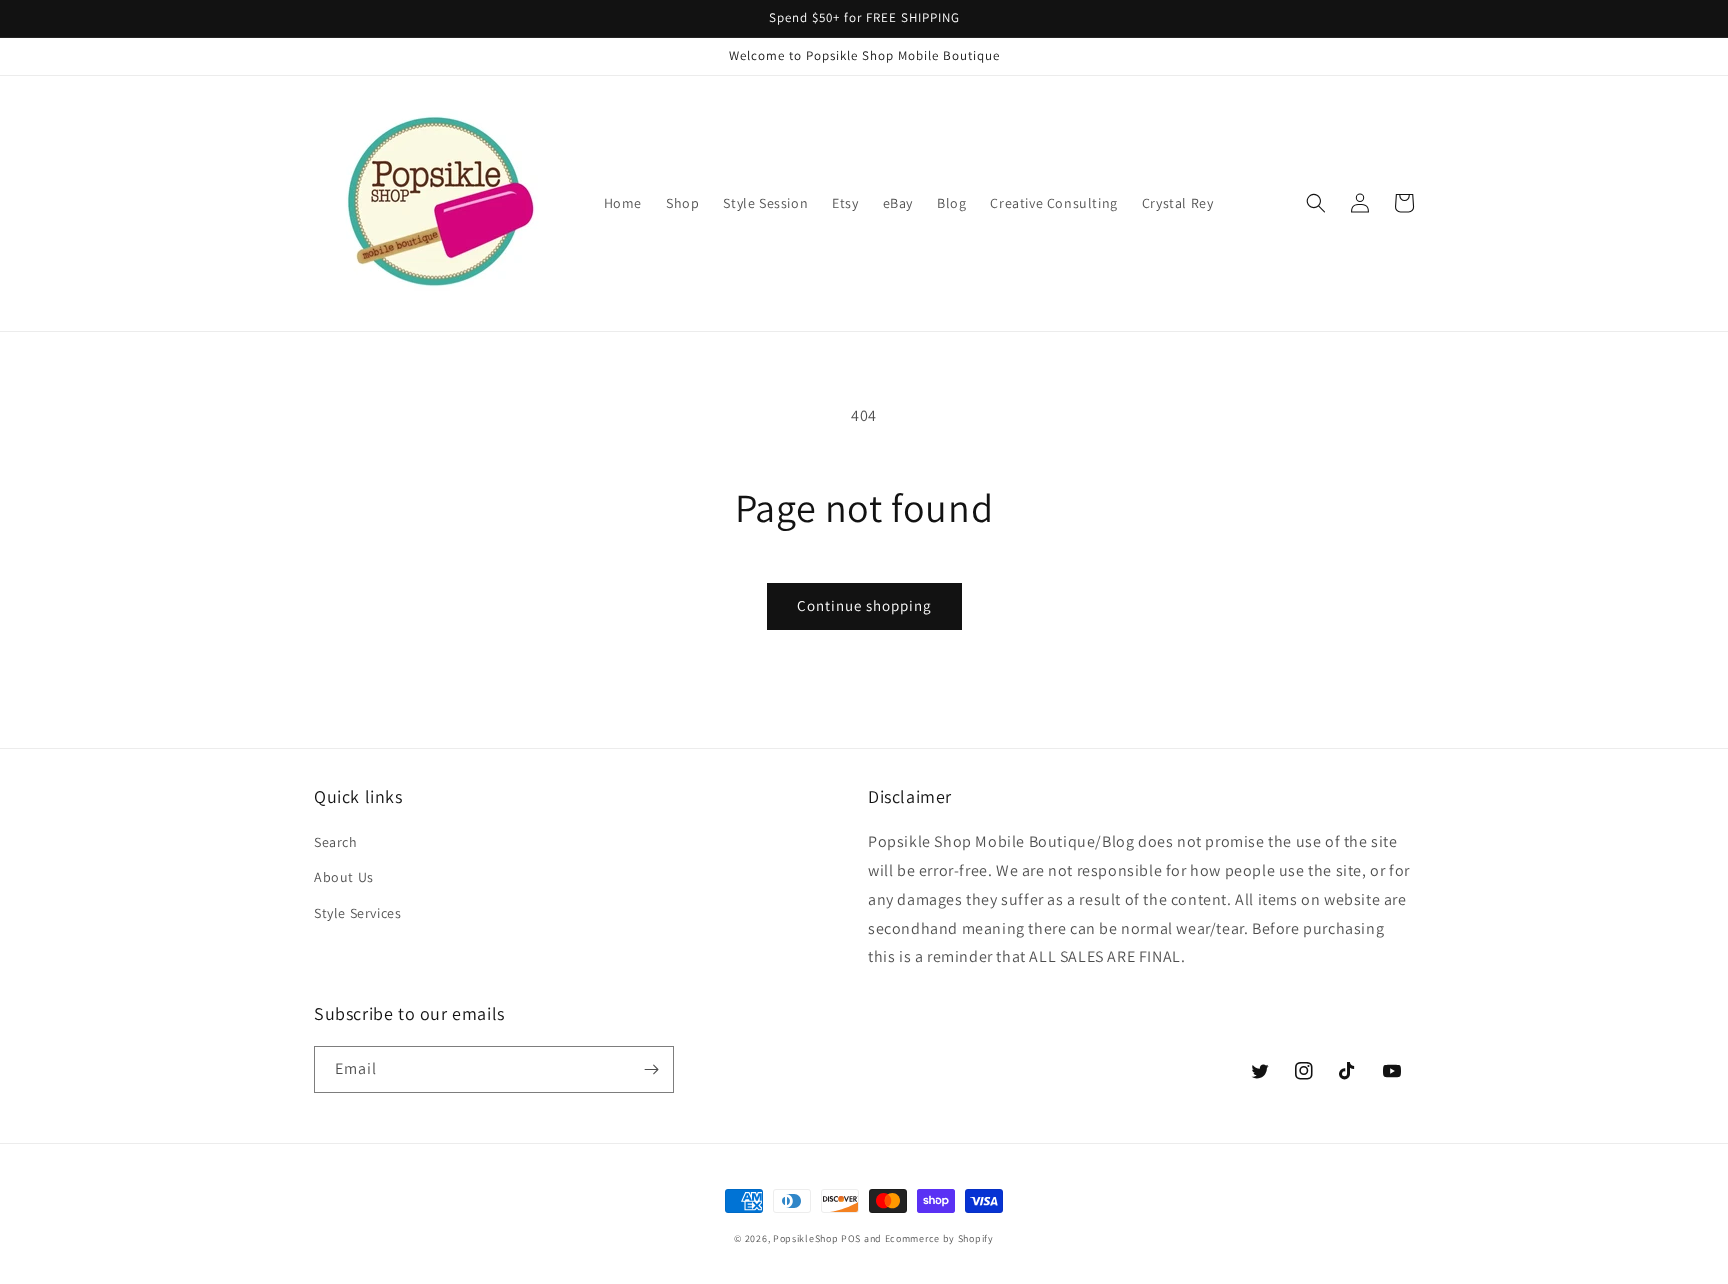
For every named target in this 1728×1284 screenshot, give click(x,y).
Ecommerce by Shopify (939, 1238)
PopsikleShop (805, 1238)
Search (336, 842)
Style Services (357, 913)
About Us (344, 877)
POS (851, 1238)
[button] (1316, 203)
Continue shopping (864, 605)
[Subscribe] (651, 1069)
